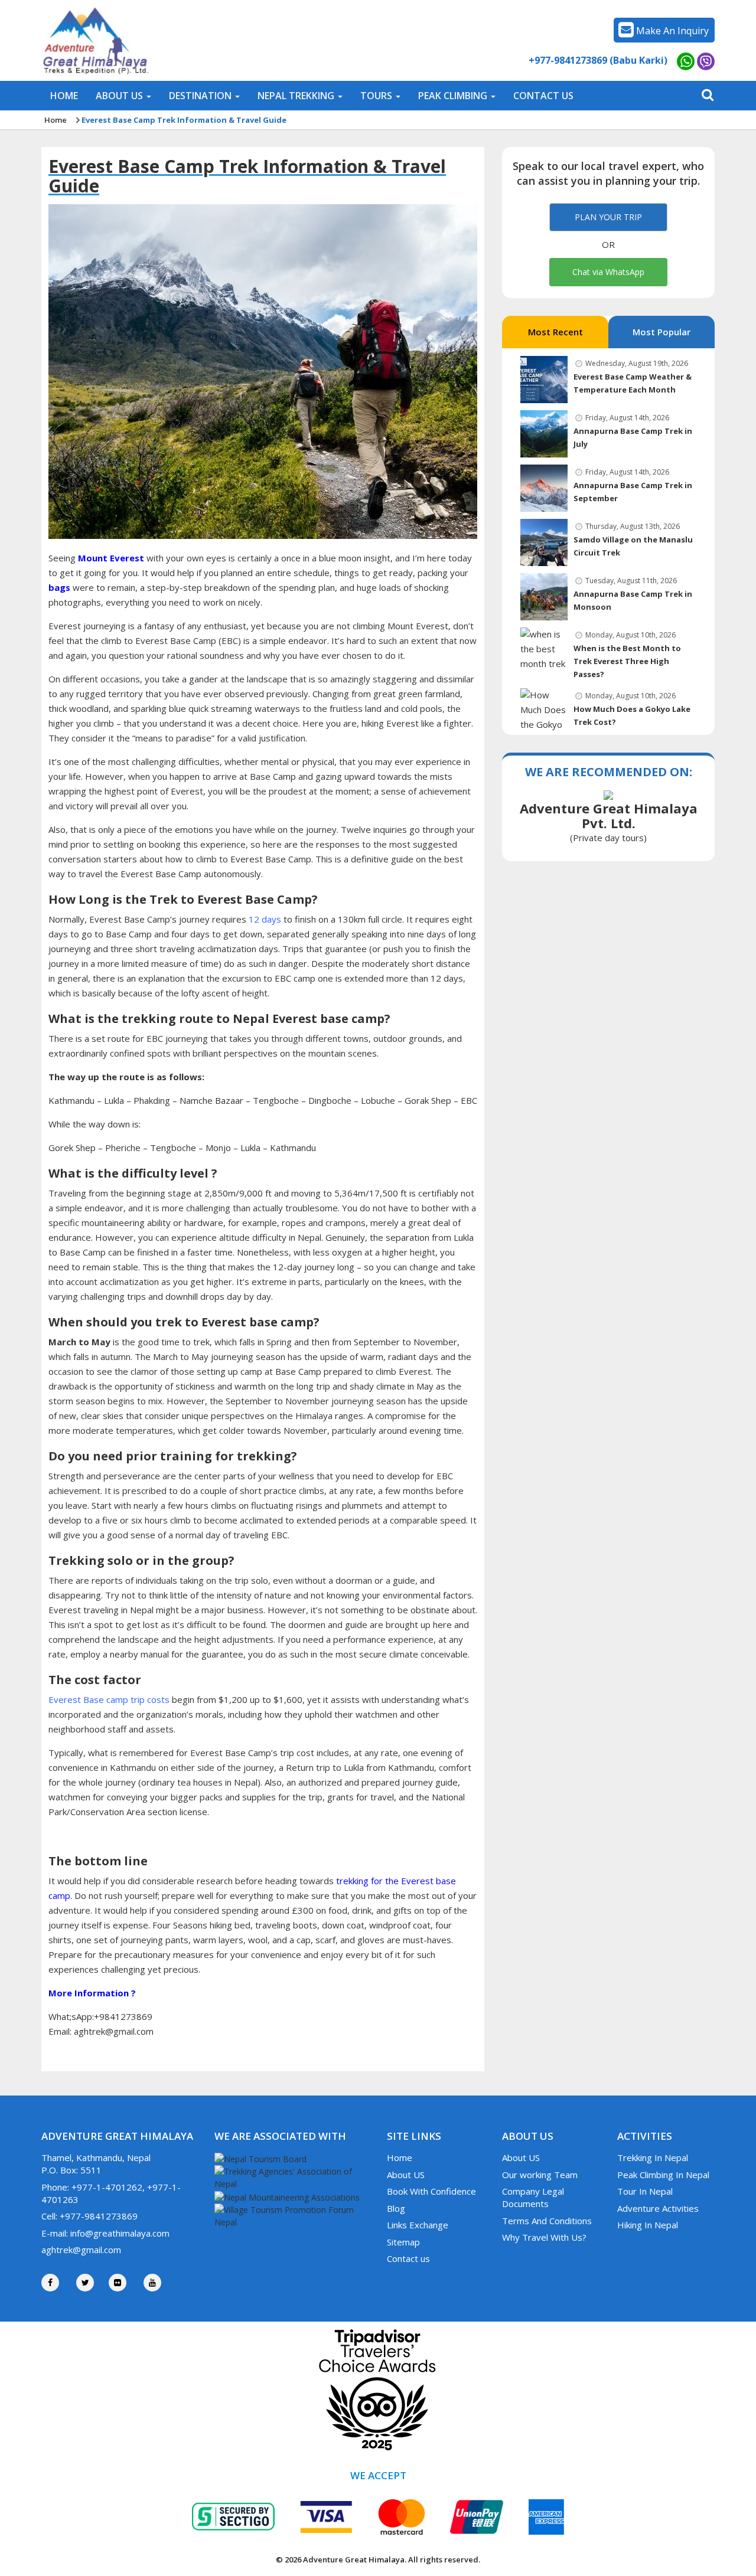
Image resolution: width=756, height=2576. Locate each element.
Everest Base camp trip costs (109, 1699)
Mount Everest (111, 558)
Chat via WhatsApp (608, 272)
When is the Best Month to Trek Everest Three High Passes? (627, 662)
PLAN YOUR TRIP (608, 217)
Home (56, 120)
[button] (123, 96)
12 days (264, 919)
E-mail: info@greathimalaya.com (105, 2233)
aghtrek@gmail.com (81, 2250)
